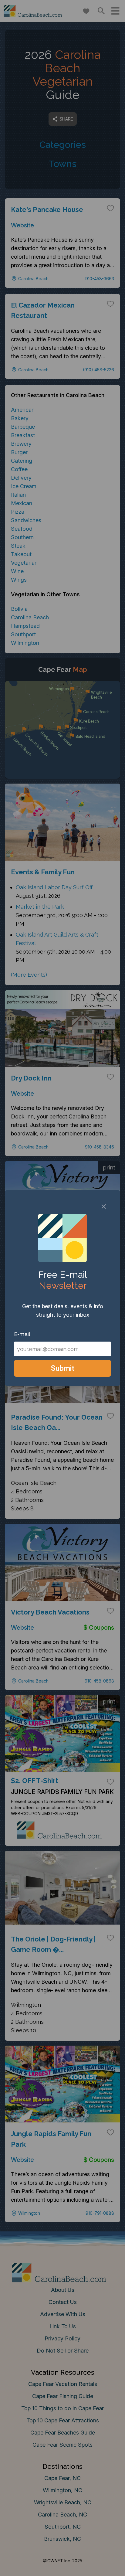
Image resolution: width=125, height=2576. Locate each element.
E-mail (22, 1334)
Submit (63, 1368)
